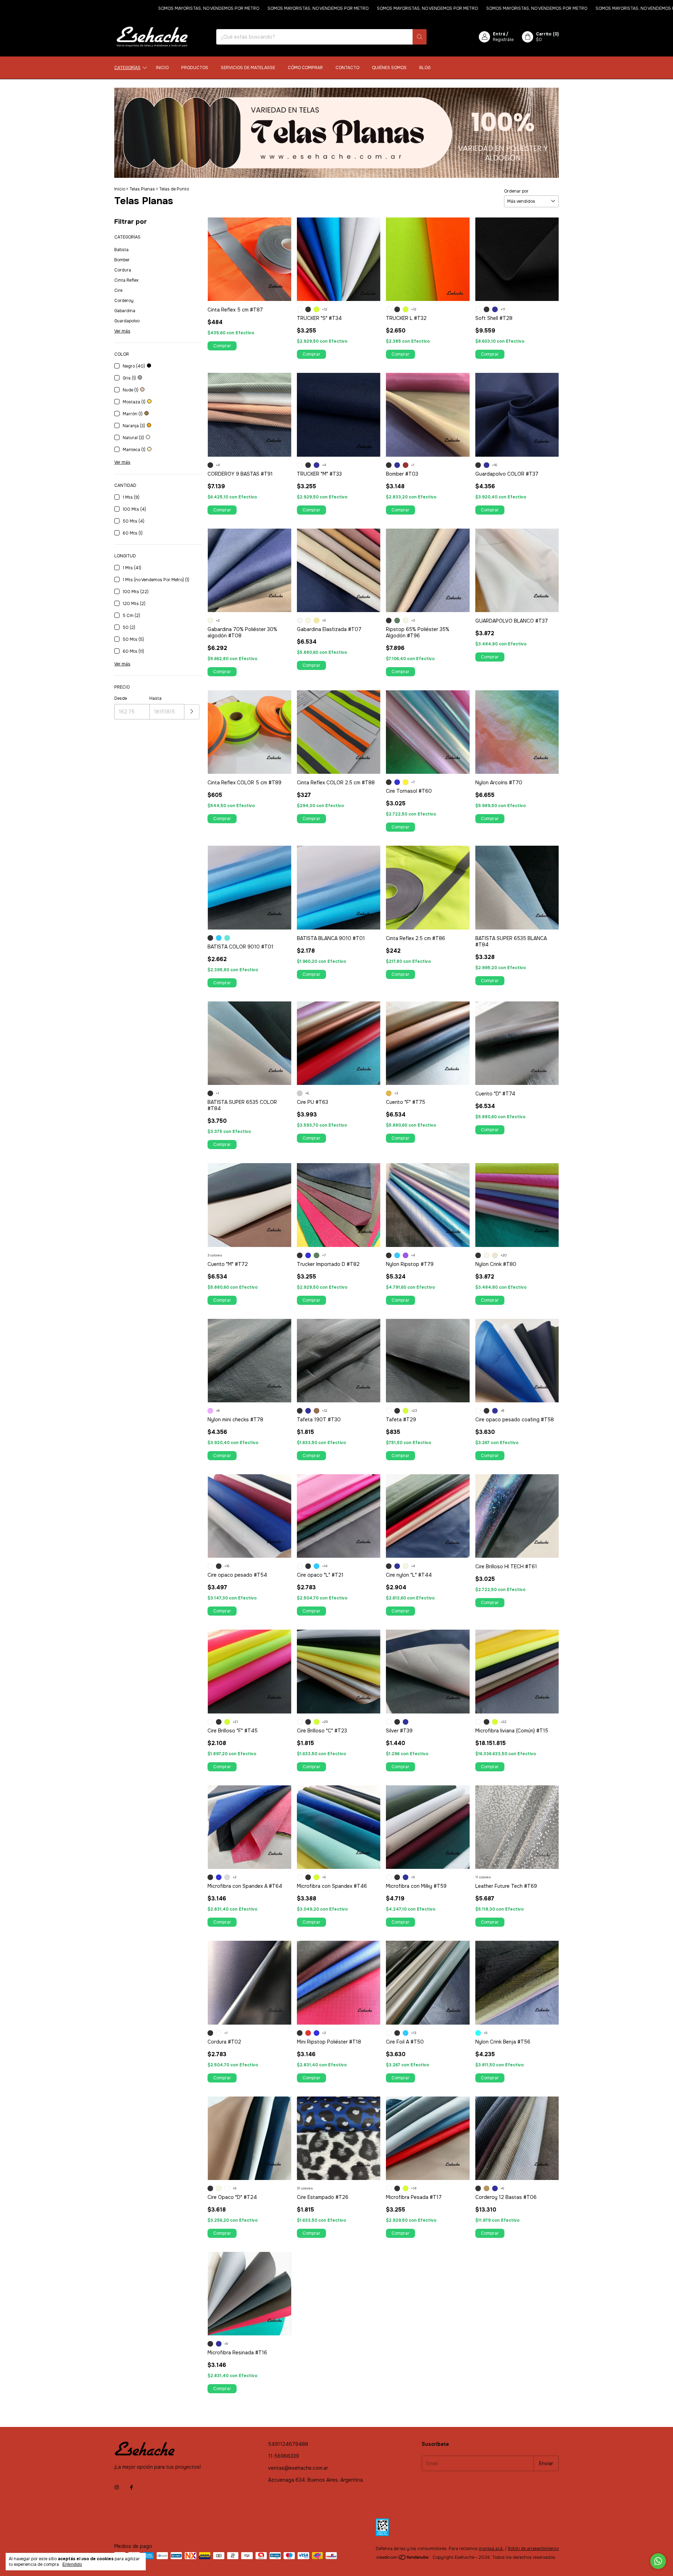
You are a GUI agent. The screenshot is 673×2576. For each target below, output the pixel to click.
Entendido (72, 2564)
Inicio (162, 68)
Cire (118, 290)
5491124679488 (288, 2444)
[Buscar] (420, 37)
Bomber (122, 260)
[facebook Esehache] (131, 2487)
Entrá (499, 34)
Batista (121, 250)
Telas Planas (142, 189)
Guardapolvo (127, 321)
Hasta (155, 698)
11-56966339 (284, 2456)
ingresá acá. (491, 2549)
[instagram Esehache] (117, 2487)
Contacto (347, 68)
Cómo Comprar (305, 68)
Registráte (503, 40)
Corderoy (124, 301)
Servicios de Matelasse (248, 68)
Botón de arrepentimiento (533, 2549)
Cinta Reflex (126, 280)
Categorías (127, 68)
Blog (425, 68)
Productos (195, 68)
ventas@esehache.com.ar (298, 2468)
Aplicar (192, 712)
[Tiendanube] (403, 2559)
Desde (121, 698)
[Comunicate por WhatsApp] (658, 2561)
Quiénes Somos (389, 68)
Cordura (123, 270)
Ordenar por (516, 191)
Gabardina (125, 311)
